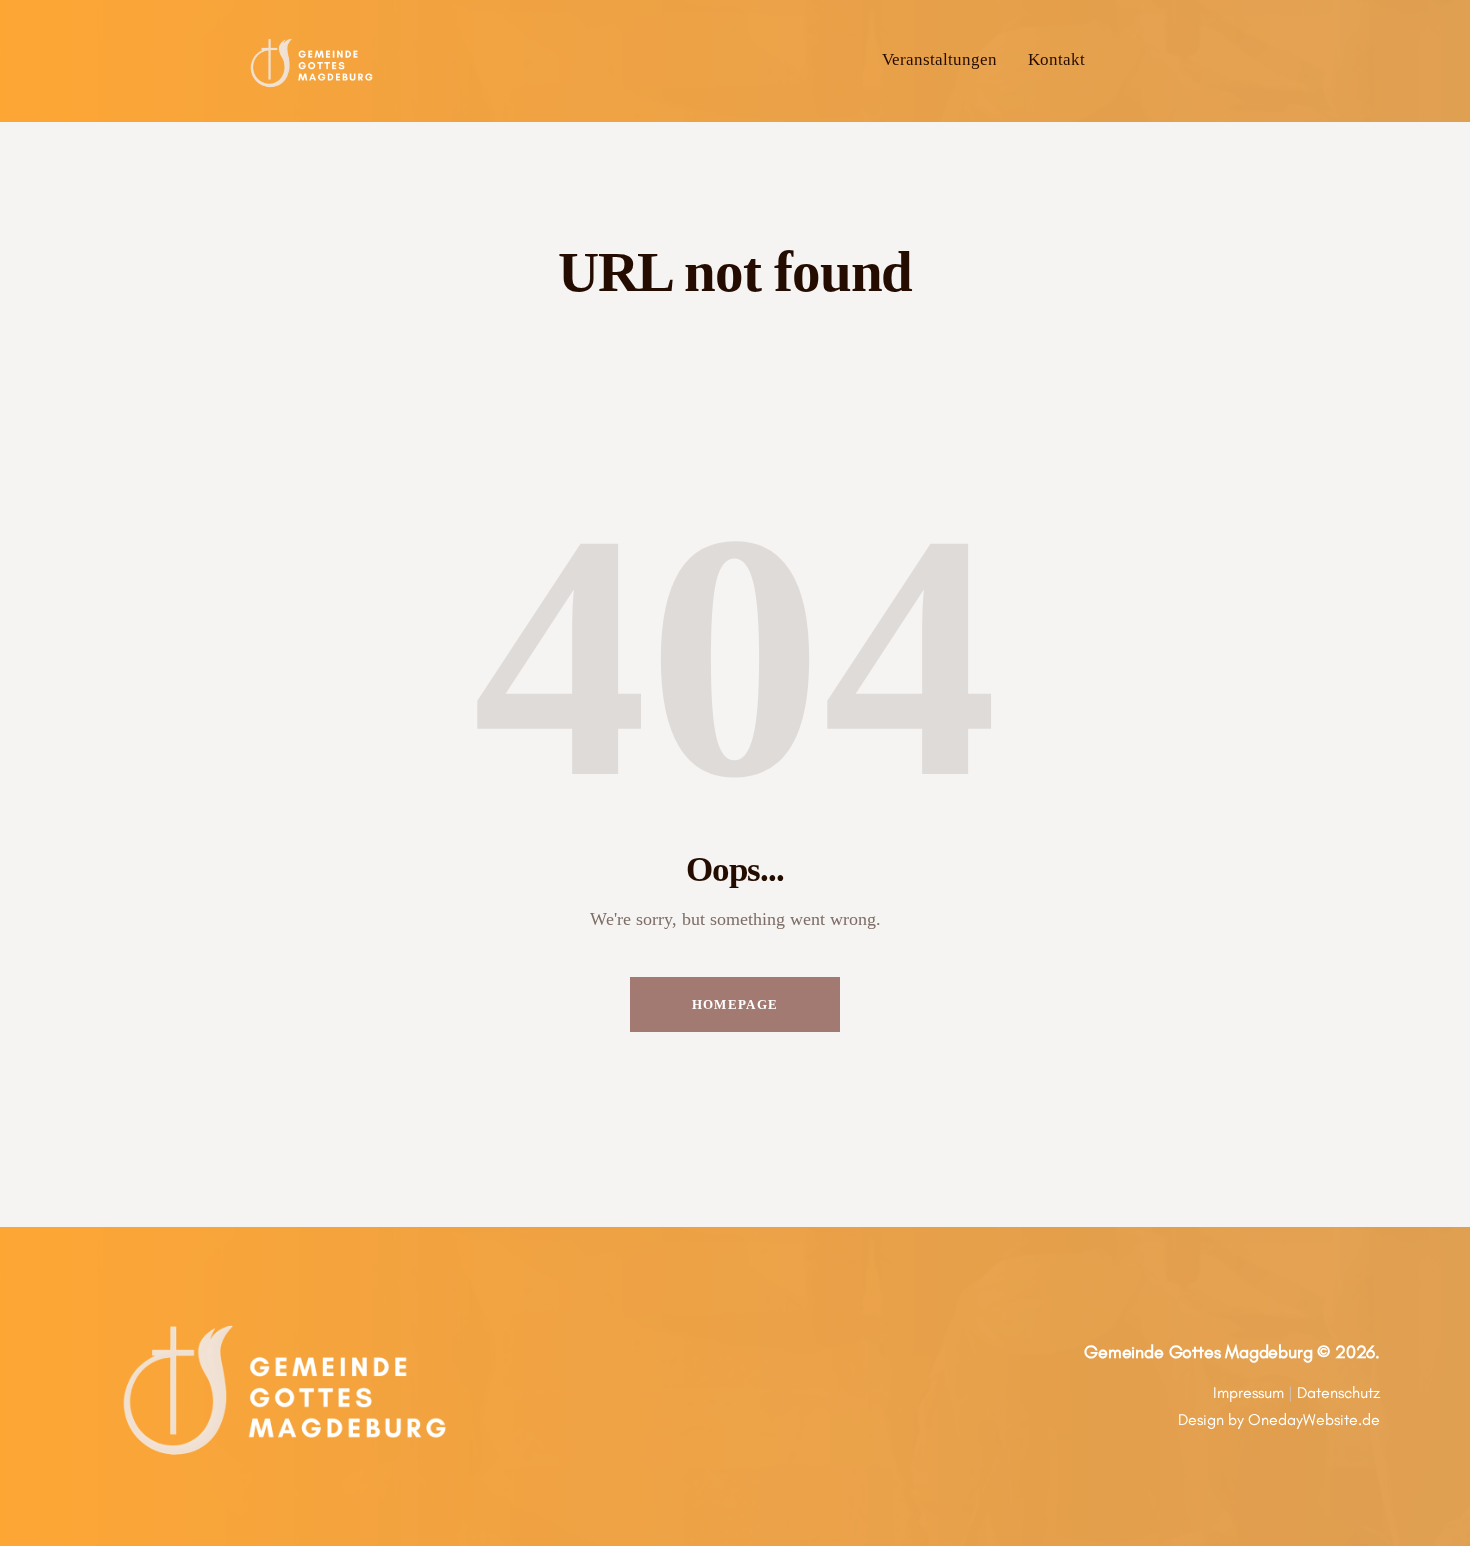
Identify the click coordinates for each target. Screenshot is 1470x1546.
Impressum (1248, 1392)
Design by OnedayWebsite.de (1279, 1419)
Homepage (735, 1004)
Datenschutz (1338, 1392)
